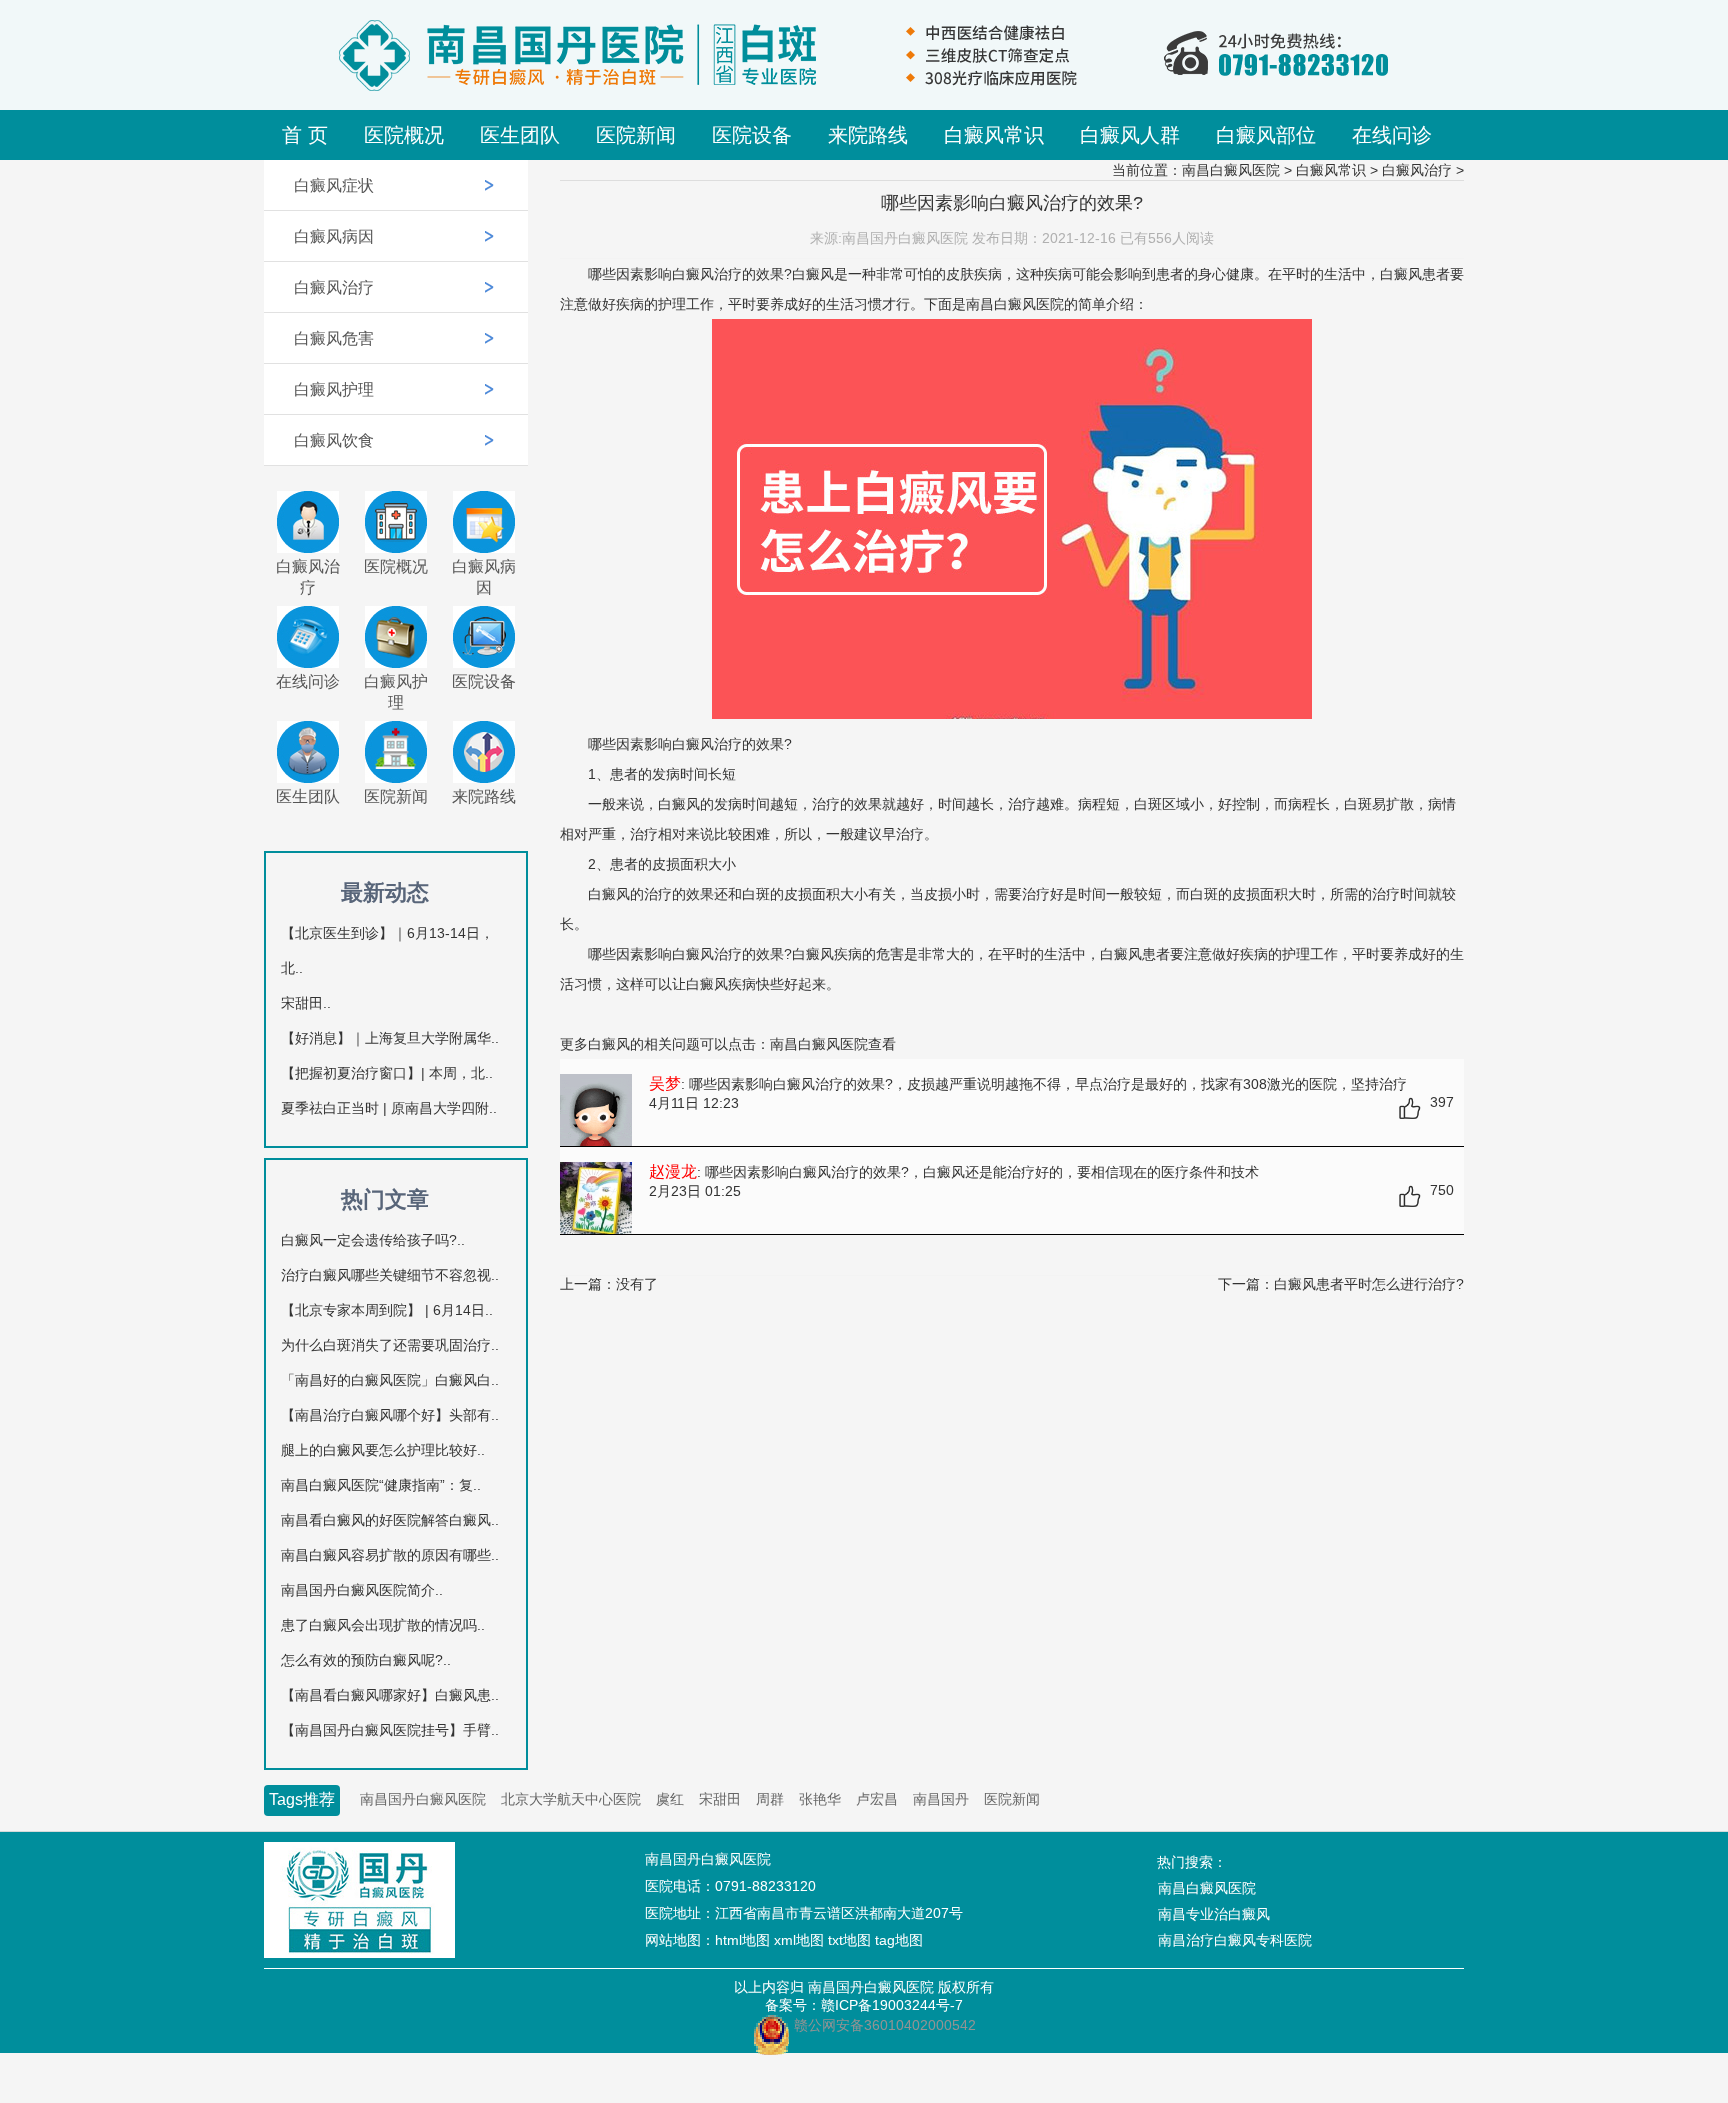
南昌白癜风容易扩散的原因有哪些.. (390, 1555)
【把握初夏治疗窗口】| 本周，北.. (387, 1073)
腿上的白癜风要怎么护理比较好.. (383, 1450)
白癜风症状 (334, 185)
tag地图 (899, 1940)
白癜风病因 (334, 236)
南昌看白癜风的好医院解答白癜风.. (390, 1520)
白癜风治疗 (334, 287)
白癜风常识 (994, 135)
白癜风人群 (1130, 135)
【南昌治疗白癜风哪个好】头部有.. (390, 1415)
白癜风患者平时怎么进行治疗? (1369, 1284)
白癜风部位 (1266, 135)
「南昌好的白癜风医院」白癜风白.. (390, 1380)
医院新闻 (636, 135)
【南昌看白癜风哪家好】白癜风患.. (390, 1695)
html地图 (742, 1940)
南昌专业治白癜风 (1214, 1914)
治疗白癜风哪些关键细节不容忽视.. (390, 1275)
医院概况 (404, 135)
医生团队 (520, 135)
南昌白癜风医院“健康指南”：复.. (381, 1485)
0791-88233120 (765, 1886)
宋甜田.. (306, 1003)
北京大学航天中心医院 (571, 1799)
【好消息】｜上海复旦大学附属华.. (390, 1038)
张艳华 (820, 1799)
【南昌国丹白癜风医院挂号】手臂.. (390, 1730)
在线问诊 (1392, 135)
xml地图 (799, 1940)
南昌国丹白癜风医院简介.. (362, 1590)
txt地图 (849, 1940)
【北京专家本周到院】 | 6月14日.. (387, 1310)
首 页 (305, 135)
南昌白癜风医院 (1231, 170)
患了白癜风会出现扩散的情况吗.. (383, 1625)
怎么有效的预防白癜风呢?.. (366, 1660)
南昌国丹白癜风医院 (423, 1799)
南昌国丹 (941, 1799)
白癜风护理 (334, 389)
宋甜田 (720, 1799)
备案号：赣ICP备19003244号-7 (864, 2005)
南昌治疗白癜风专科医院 (1235, 1940)
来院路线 (868, 135)
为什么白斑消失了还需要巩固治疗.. (390, 1345)
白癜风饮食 (334, 440)
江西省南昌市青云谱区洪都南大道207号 (839, 1913)
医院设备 (752, 135)
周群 (770, 1799)
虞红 (670, 1799)
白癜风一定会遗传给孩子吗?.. (373, 1240)
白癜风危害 (334, 338)
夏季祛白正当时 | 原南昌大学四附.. (389, 1108)
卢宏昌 (877, 1799)
